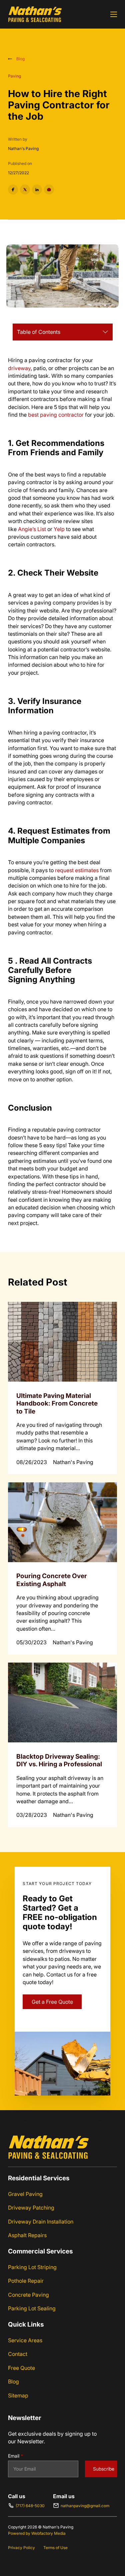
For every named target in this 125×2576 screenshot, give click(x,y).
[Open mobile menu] (114, 14)
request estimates (77, 870)
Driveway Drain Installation (41, 2222)
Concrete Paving (28, 2295)
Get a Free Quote (52, 2002)
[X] (25, 190)
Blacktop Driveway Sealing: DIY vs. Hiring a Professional (59, 1760)
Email (16, 2456)
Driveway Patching (31, 2208)
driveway (19, 368)
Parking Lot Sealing (32, 2308)
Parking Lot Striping (32, 2267)
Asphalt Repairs (27, 2235)
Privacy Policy (21, 2548)
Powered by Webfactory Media (37, 2533)
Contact (18, 2354)
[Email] (49, 190)
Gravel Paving (25, 2194)
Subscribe (104, 2469)
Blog (13, 2381)
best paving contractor (56, 415)
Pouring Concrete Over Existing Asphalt (52, 1580)
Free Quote (21, 2368)
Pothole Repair (26, 2281)
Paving (14, 76)
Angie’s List (32, 529)
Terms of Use (55, 2548)
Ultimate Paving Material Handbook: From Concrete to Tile (57, 1403)
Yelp (59, 529)
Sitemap (18, 2395)
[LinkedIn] (37, 190)
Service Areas (25, 2340)
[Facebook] (13, 190)
